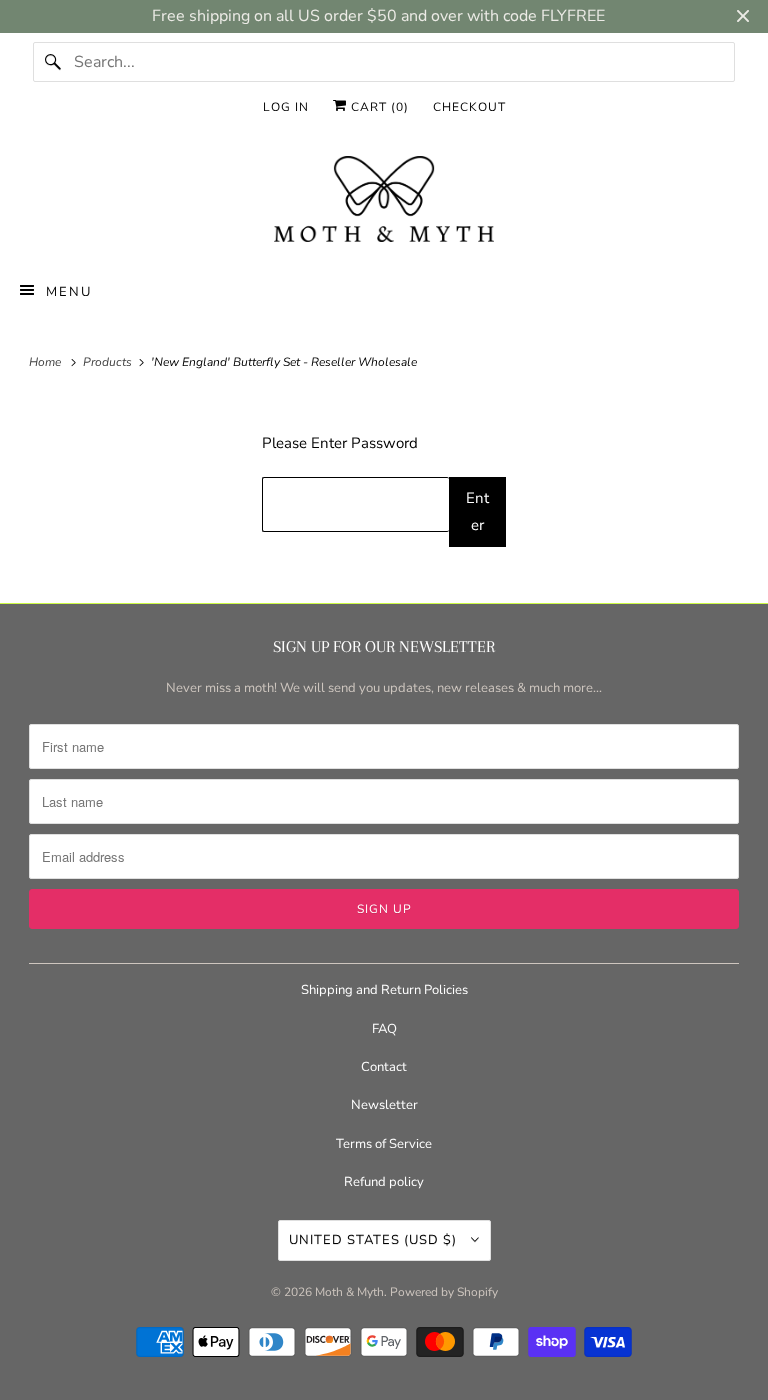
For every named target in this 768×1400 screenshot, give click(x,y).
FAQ (384, 1029)
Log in (286, 107)
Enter (477, 511)
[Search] (53, 62)
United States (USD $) (375, 1240)
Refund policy (384, 1182)
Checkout (469, 107)
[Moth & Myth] (384, 201)
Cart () (378, 107)
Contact (384, 1067)
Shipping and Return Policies (384, 990)
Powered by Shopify (444, 1292)
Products (109, 362)
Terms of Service (384, 1144)
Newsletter (384, 1105)
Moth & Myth (349, 1292)
